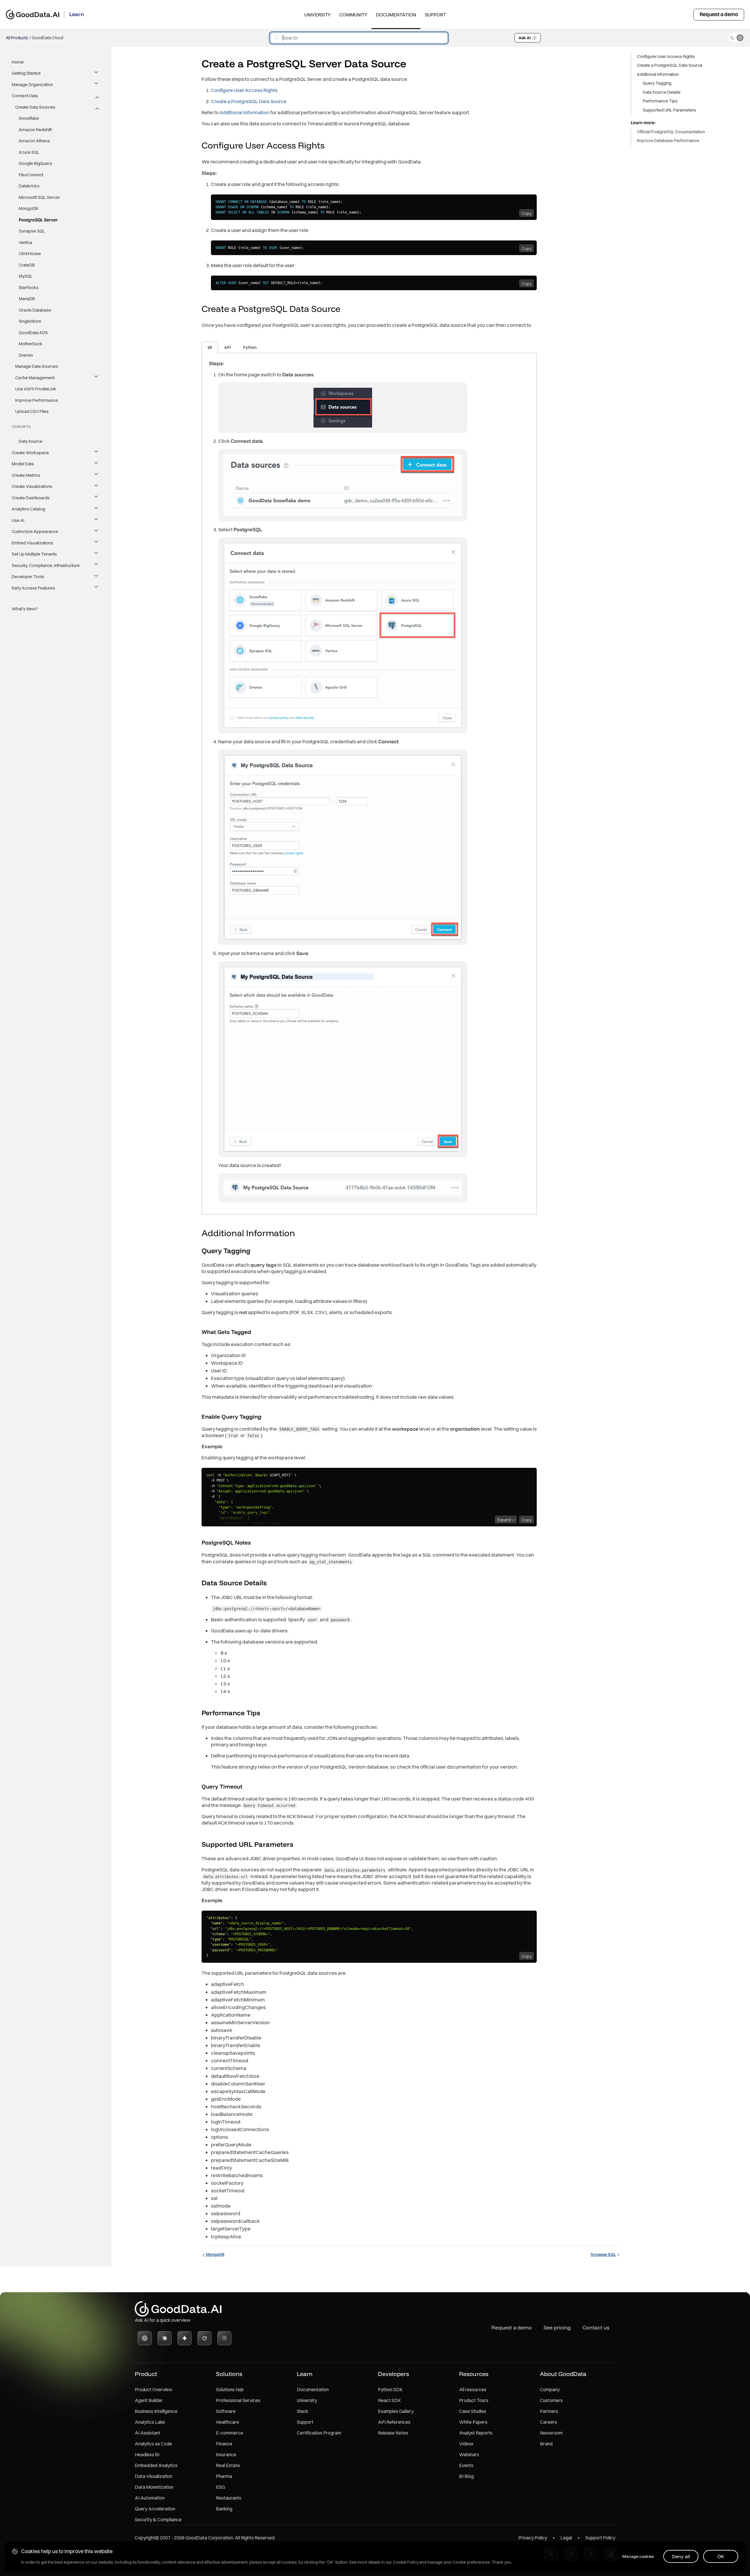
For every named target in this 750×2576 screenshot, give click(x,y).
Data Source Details (662, 92)
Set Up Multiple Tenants (34, 554)
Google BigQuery (35, 164)
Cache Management (35, 378)
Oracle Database (35, 310)
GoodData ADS (33, 333)
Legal (566, 2538)
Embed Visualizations (33, 543)
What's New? (25, 609)
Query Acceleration (155, 2509)
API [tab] (227, 347)
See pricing (557, 2328)
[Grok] (204, 2338)
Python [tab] (250, 347)
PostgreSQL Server (38, 220)
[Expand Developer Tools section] (97, 577)
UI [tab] (210, 347)
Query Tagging (657, 83)
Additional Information (244, 112)
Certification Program (319, 2433)
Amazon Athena (34, 141)
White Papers (473, 2422)
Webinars (469, 2454)
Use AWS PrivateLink (36, 389)
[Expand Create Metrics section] (97, 475)
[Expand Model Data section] (97, 464)
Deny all (681, 2556)
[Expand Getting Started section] (97, 74)
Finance (224, 2444)
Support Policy (600, 2538)
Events (466, 2465)
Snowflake (29, 118)
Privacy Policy (533, 2538)
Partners (549, 2411)
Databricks (29, 186)
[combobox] (359, 38)
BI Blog (466, 2476)
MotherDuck (31, 344)
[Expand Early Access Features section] (97, 588)
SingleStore (30, 321)
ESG (220, 2487)
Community (353, 15)
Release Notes (393, 2433)
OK (721, 2556)
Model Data (23, 464)
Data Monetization (154, 2487)
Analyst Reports (476, 2433)
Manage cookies (638, 2556)
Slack (302, 2411)
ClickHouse (30, 254)
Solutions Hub (230, 2389)
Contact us (596, 2328)
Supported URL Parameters (669, 110)
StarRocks (29, 287)
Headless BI (147, 2454)
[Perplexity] (224, 2338)
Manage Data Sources (37, 367)
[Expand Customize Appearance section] (97, 532)
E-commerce (230, 2433)
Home (18, 62)
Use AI (18, 520)
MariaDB (27, 299)
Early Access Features (33, 588)
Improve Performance (37, 400)
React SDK (389, 2400)
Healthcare (227, 2422)
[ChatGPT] (145, 2338)
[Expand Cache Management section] (97, 378)
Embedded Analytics (156, 2465)
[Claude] (165, 2338)
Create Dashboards (31, 498)
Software (226, 2411)
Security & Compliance (158, 2519)
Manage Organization (32, 84)
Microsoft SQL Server (39, 197)
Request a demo (719, 14)
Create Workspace (30, 453)
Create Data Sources (35, 107)
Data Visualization (154, 2476)
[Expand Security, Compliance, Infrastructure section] (97, 566)
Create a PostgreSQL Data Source (249, 101)
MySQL (26, 276)
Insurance (226, 2454)
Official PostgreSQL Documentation (671, 132)
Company (550, 2389)
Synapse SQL (32, 231)
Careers (548, 2422)
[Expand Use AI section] (97, 520)
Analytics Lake (150, 2422)
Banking (224, 2509)
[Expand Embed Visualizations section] (97, 543)
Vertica (25, 242)
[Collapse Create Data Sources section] (97, 107)
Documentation (396, 15)
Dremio (26, 355)
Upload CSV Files (32, 412)
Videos (466, 2444)
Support (435, 15)
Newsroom (551, 2433)
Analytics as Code (153, 2444)
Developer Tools (28, 577)
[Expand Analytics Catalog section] (97, 509)
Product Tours (474, 2400)
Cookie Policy (406, 2562)
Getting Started (26, 73)
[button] (330, 146)
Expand (504, 1520)
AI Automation (150, 2498)
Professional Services (238, 2400)
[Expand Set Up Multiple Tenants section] (97, 554)
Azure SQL (29, 152)
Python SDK (390, 2389)
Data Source (31, 441)
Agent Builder (149, 2400)
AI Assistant (148, 2433)
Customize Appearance (35, 532)
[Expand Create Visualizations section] (97, 487)
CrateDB (27, 265)
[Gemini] (185, 2338)
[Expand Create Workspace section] (97, 453)
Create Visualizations (32, 487)
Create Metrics (26, 475)
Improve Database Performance (668, 141)
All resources (473, 2389)
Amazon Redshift (35, 130)
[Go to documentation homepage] (33, 14)
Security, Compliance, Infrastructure (46, 565)
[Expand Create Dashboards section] (97, 498)
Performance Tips (660, 101)
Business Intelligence (156, 2411)
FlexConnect (31, 175)
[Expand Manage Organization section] (97, 85)
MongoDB (28, 209)
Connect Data (25, 96)
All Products (17, 38)
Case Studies (473, 2411)
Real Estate (228, 2465)
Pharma (224, 2476)
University (317, 15)
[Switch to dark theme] (736, 38)
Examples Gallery (396, 2411)
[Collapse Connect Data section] (97, 96)
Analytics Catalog (28, 509)
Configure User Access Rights (244, 90)
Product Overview (154, 2389)
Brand (546, 2444)
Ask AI (525, 38)
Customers (551, 2400)
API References (394, 2422)
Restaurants (229, 2498)
